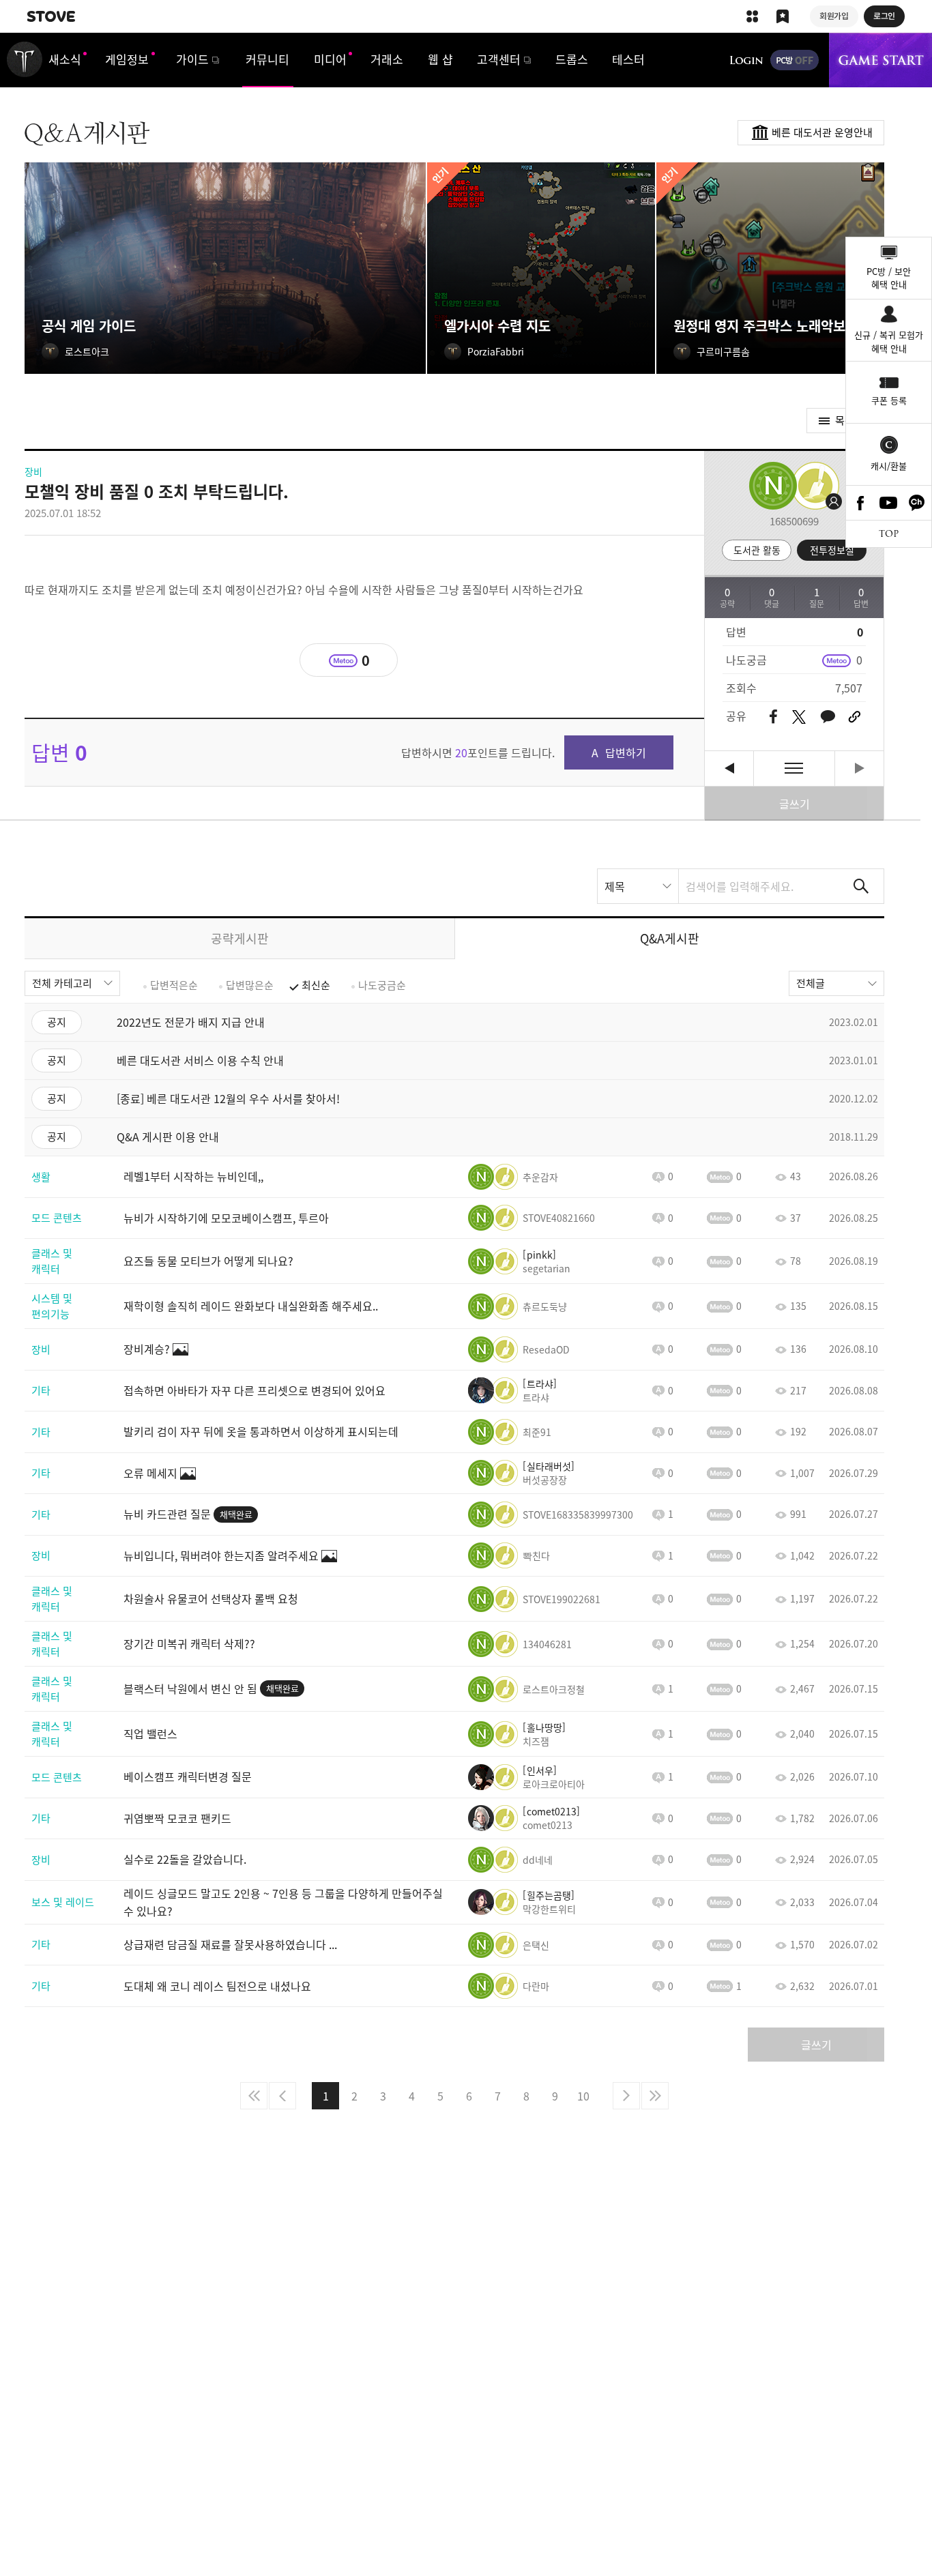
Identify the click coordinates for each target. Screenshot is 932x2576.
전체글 (811, 983)
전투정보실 (832, 550)
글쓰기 (795, 804)
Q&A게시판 (670, 938)
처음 (254, 2096)
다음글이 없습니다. (859, 769)
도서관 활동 (757, 550)
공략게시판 (240, 938)
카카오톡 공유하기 (828, 717)
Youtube (889, 503)
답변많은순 (250, 985)
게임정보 (127, 59)
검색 (861, 886)
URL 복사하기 (855, 717)
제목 (615, 886)
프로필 (813, 486)
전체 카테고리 (62, 983)
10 (583, 2096)
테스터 (628, 59)
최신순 (316, 985)
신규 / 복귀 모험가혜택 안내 (889, 341)
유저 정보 (513, 1177)
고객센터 (499, 59)
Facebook (860, 503)
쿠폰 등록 (889, 400)
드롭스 (572, 59)
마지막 (655, 2096)
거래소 (387, 59)
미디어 (330, 59)
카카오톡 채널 (917, 503)
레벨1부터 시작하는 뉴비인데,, (729, 769)
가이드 (192, 59)
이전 (282, 2096)
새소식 (65, 59)
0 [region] (859, 660)
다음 (626, 2096)
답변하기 (626, 752)
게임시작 (880, 60)
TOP (889, 534)
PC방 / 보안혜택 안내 (889, 278)
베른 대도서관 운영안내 (822, 132)
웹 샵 (440, 59)
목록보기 (794, 769)
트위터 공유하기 (799, 717)
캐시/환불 (889, 466)
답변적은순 (174, 985)
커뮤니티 (267, 59)
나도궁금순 (382, 985)
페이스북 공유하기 (773, 717)
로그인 (746, 60)
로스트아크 (25, 59)
